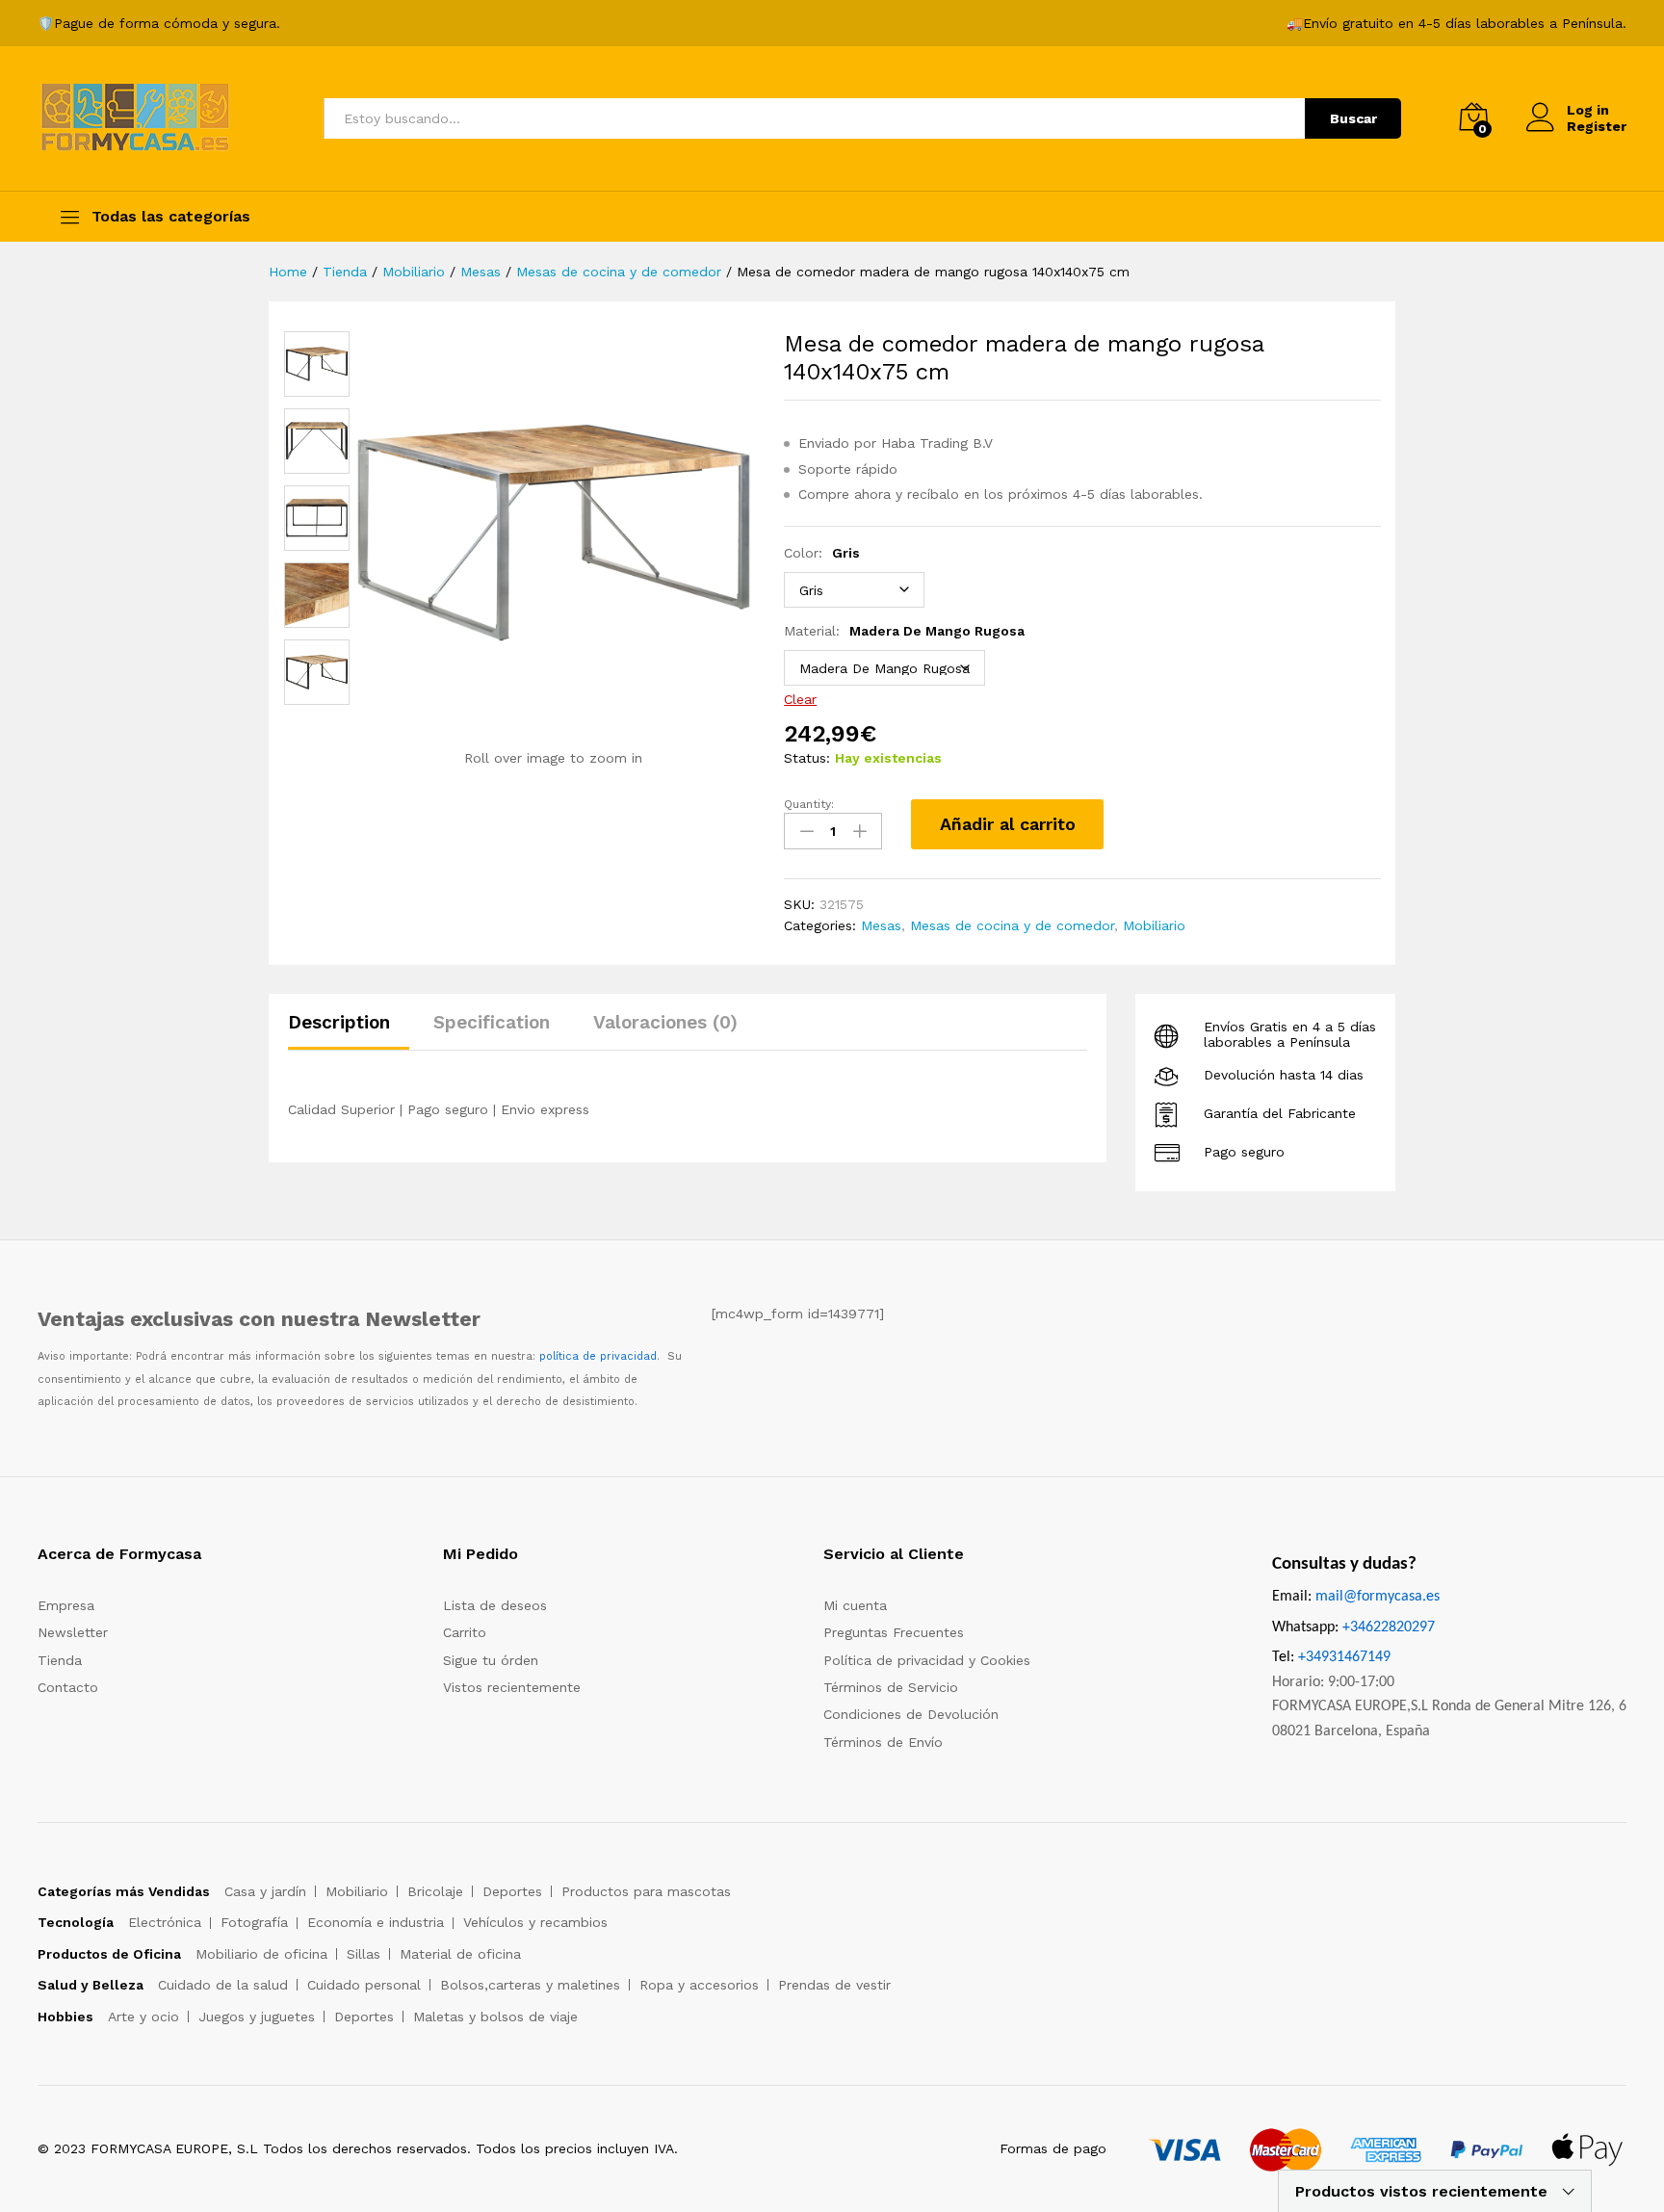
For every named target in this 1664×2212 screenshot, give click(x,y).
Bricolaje (435, 1891)
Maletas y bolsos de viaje (495, 2017)
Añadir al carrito (1008, 824)
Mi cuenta (855, 1605)
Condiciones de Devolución (911, 1714)
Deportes (512, 1891)
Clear (800, 699)
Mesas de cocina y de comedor (1012, 925)
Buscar (1353, 118)
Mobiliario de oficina (261, 1954)
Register (1597, 126)
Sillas (364, 1954)
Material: (904, 631)
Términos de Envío (883, 1742)
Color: (822, 553)
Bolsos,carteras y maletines (530, 1985)
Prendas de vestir (834, 1985)
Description (339, 1022)
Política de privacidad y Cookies (927, 1660)
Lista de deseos (495, 1605)
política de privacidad (598, 1356)
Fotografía (254, 1922)
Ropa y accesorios (699, 1985)
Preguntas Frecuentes (894, 1632)
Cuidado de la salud (223, 1985)
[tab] (349, 1031)
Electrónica (165, 1922)
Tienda (60, 1660)
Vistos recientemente (512, 1687)
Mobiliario (1154, 925)
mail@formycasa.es (1378, 1597)
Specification (492, 1022)
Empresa (66, 1605)
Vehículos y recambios (535, 1922)
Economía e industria (376, 1922)
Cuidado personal (364, 1985)
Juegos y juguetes (257, 2017)
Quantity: (809, 804)
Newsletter (73, 1632)
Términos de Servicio (891, 1687)
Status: (807, 758)
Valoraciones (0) (665, 1022)
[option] (317, 364)
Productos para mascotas (646, 1891)
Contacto (68, 1687)
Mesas (881, 925)
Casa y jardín (265, 1891)
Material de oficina (460, 1954)
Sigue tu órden (491, 1660)
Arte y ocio (143, 2017)
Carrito (465, 1632)
